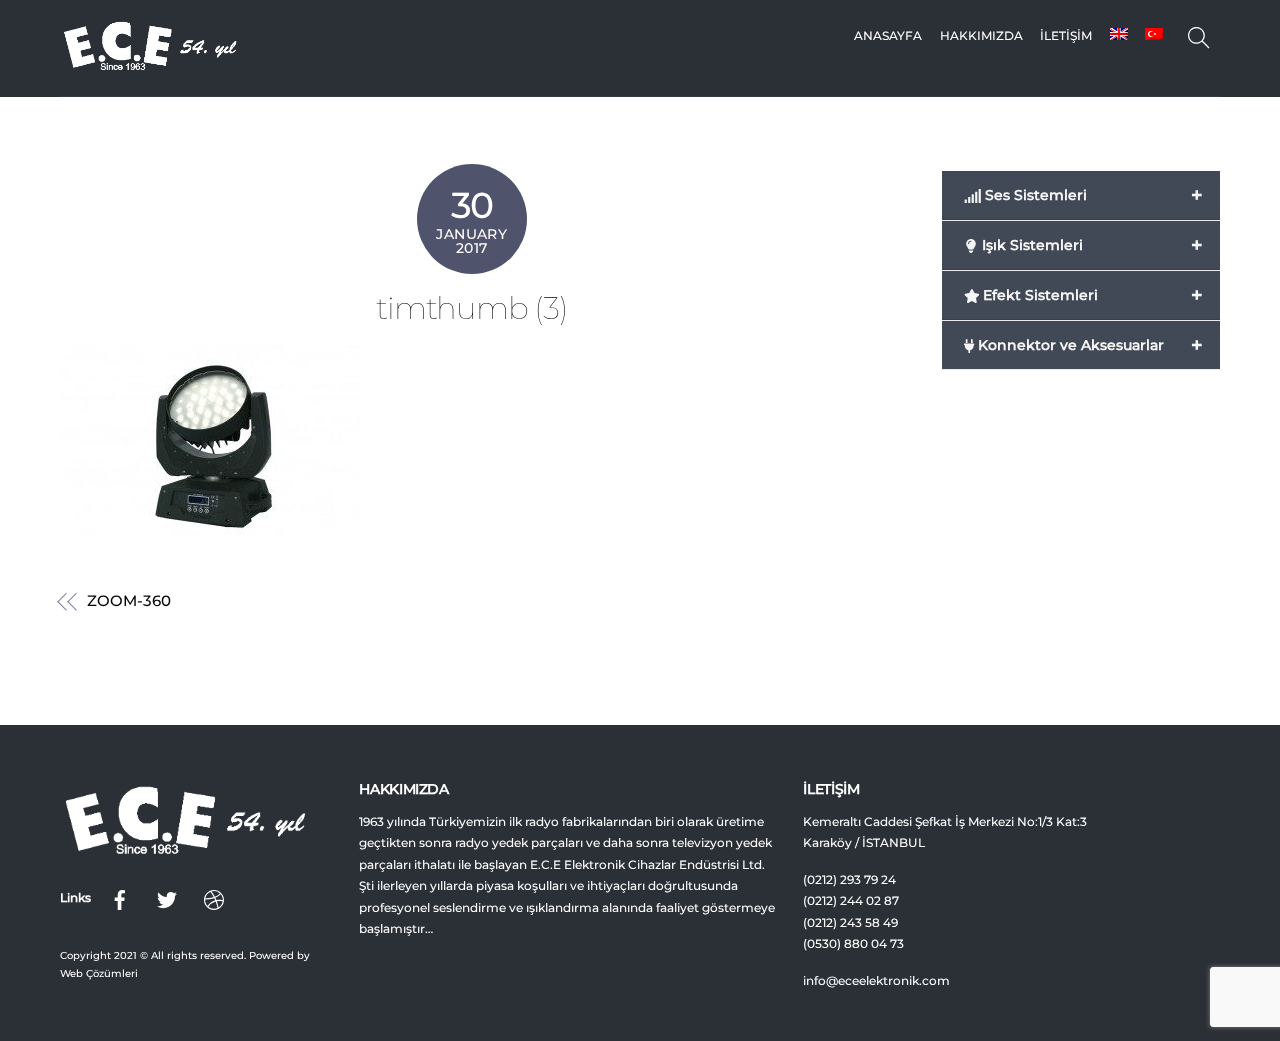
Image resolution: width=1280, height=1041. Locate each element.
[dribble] (214, 898)
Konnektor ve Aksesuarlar (1088, 345)
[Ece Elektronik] (150, 65)
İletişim (1066, 35)
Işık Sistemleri (1090, 245)
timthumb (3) (471, 308)
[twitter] (167, 898)
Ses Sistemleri (1091, 195)
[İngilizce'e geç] (1118, 36)
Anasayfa (888, 35)
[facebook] (120, 898)
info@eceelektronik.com (876, 981)
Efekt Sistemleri (1090, 295)
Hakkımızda (981, 35)
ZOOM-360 (128, 601)
